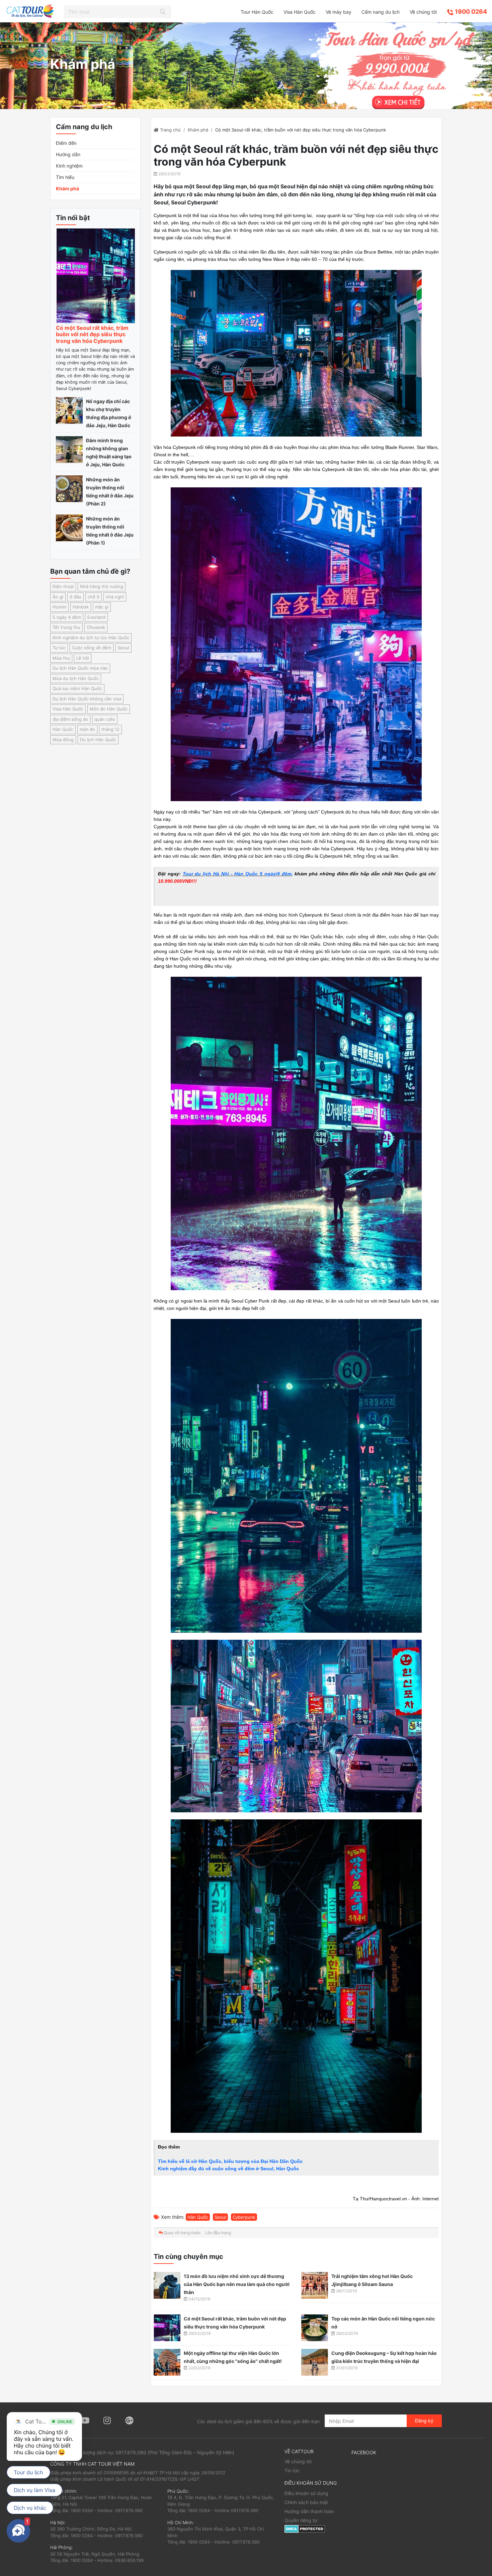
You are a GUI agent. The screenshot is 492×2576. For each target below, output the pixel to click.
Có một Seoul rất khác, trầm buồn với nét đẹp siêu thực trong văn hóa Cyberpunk (92, 334)
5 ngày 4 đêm (67, 617)
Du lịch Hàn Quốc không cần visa (87, 699)
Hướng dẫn (68, 154)
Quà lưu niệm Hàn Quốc (77, 688)
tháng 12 (110, 729)
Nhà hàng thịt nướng (102, 586)
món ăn (87, 729)
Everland (96, 617)
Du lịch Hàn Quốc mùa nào (80, 668)
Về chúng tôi (423, 12)
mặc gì (102, 607)
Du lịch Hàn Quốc (98, 740)
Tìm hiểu (65, 177)
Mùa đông (63, 740)
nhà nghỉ (115, 597)
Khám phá (67, 188)
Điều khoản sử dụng (306, 2493)
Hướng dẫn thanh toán (309, 2511)
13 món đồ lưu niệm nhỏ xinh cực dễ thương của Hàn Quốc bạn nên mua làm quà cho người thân (237, 2284)
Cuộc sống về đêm (92, 648)
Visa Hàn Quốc (300, 12)
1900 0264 (470, 12)
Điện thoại (63, 586)
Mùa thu (61, 658)
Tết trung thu (66, 627)
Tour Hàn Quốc (257, 12)
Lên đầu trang (218, 2233)
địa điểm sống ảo (70, 719)
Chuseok (96, 627)
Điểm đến (66, 143)
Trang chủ (170, 130)
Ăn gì (58, 597)
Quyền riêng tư (301, 2520)
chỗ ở (94, 597)
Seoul (123, 648)
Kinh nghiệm (69, 166)
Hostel (59, 607)
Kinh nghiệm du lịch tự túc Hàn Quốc (91, 638)
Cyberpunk (244, 2217)
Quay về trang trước (182, 2233)
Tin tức (292, 2470)
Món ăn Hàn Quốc (109, 709)
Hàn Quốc (63, 729)
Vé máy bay (339, 12)
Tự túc (59, 648)
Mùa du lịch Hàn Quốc (76, 678)
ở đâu (75, 597)
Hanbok (81, 607)
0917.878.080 (131, 2452)
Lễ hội (83, 658)
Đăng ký (424, 2421)
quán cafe (105, 719)
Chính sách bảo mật (306, 2502)
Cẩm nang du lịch (381, 12)
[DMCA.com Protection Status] (305, 2528)
